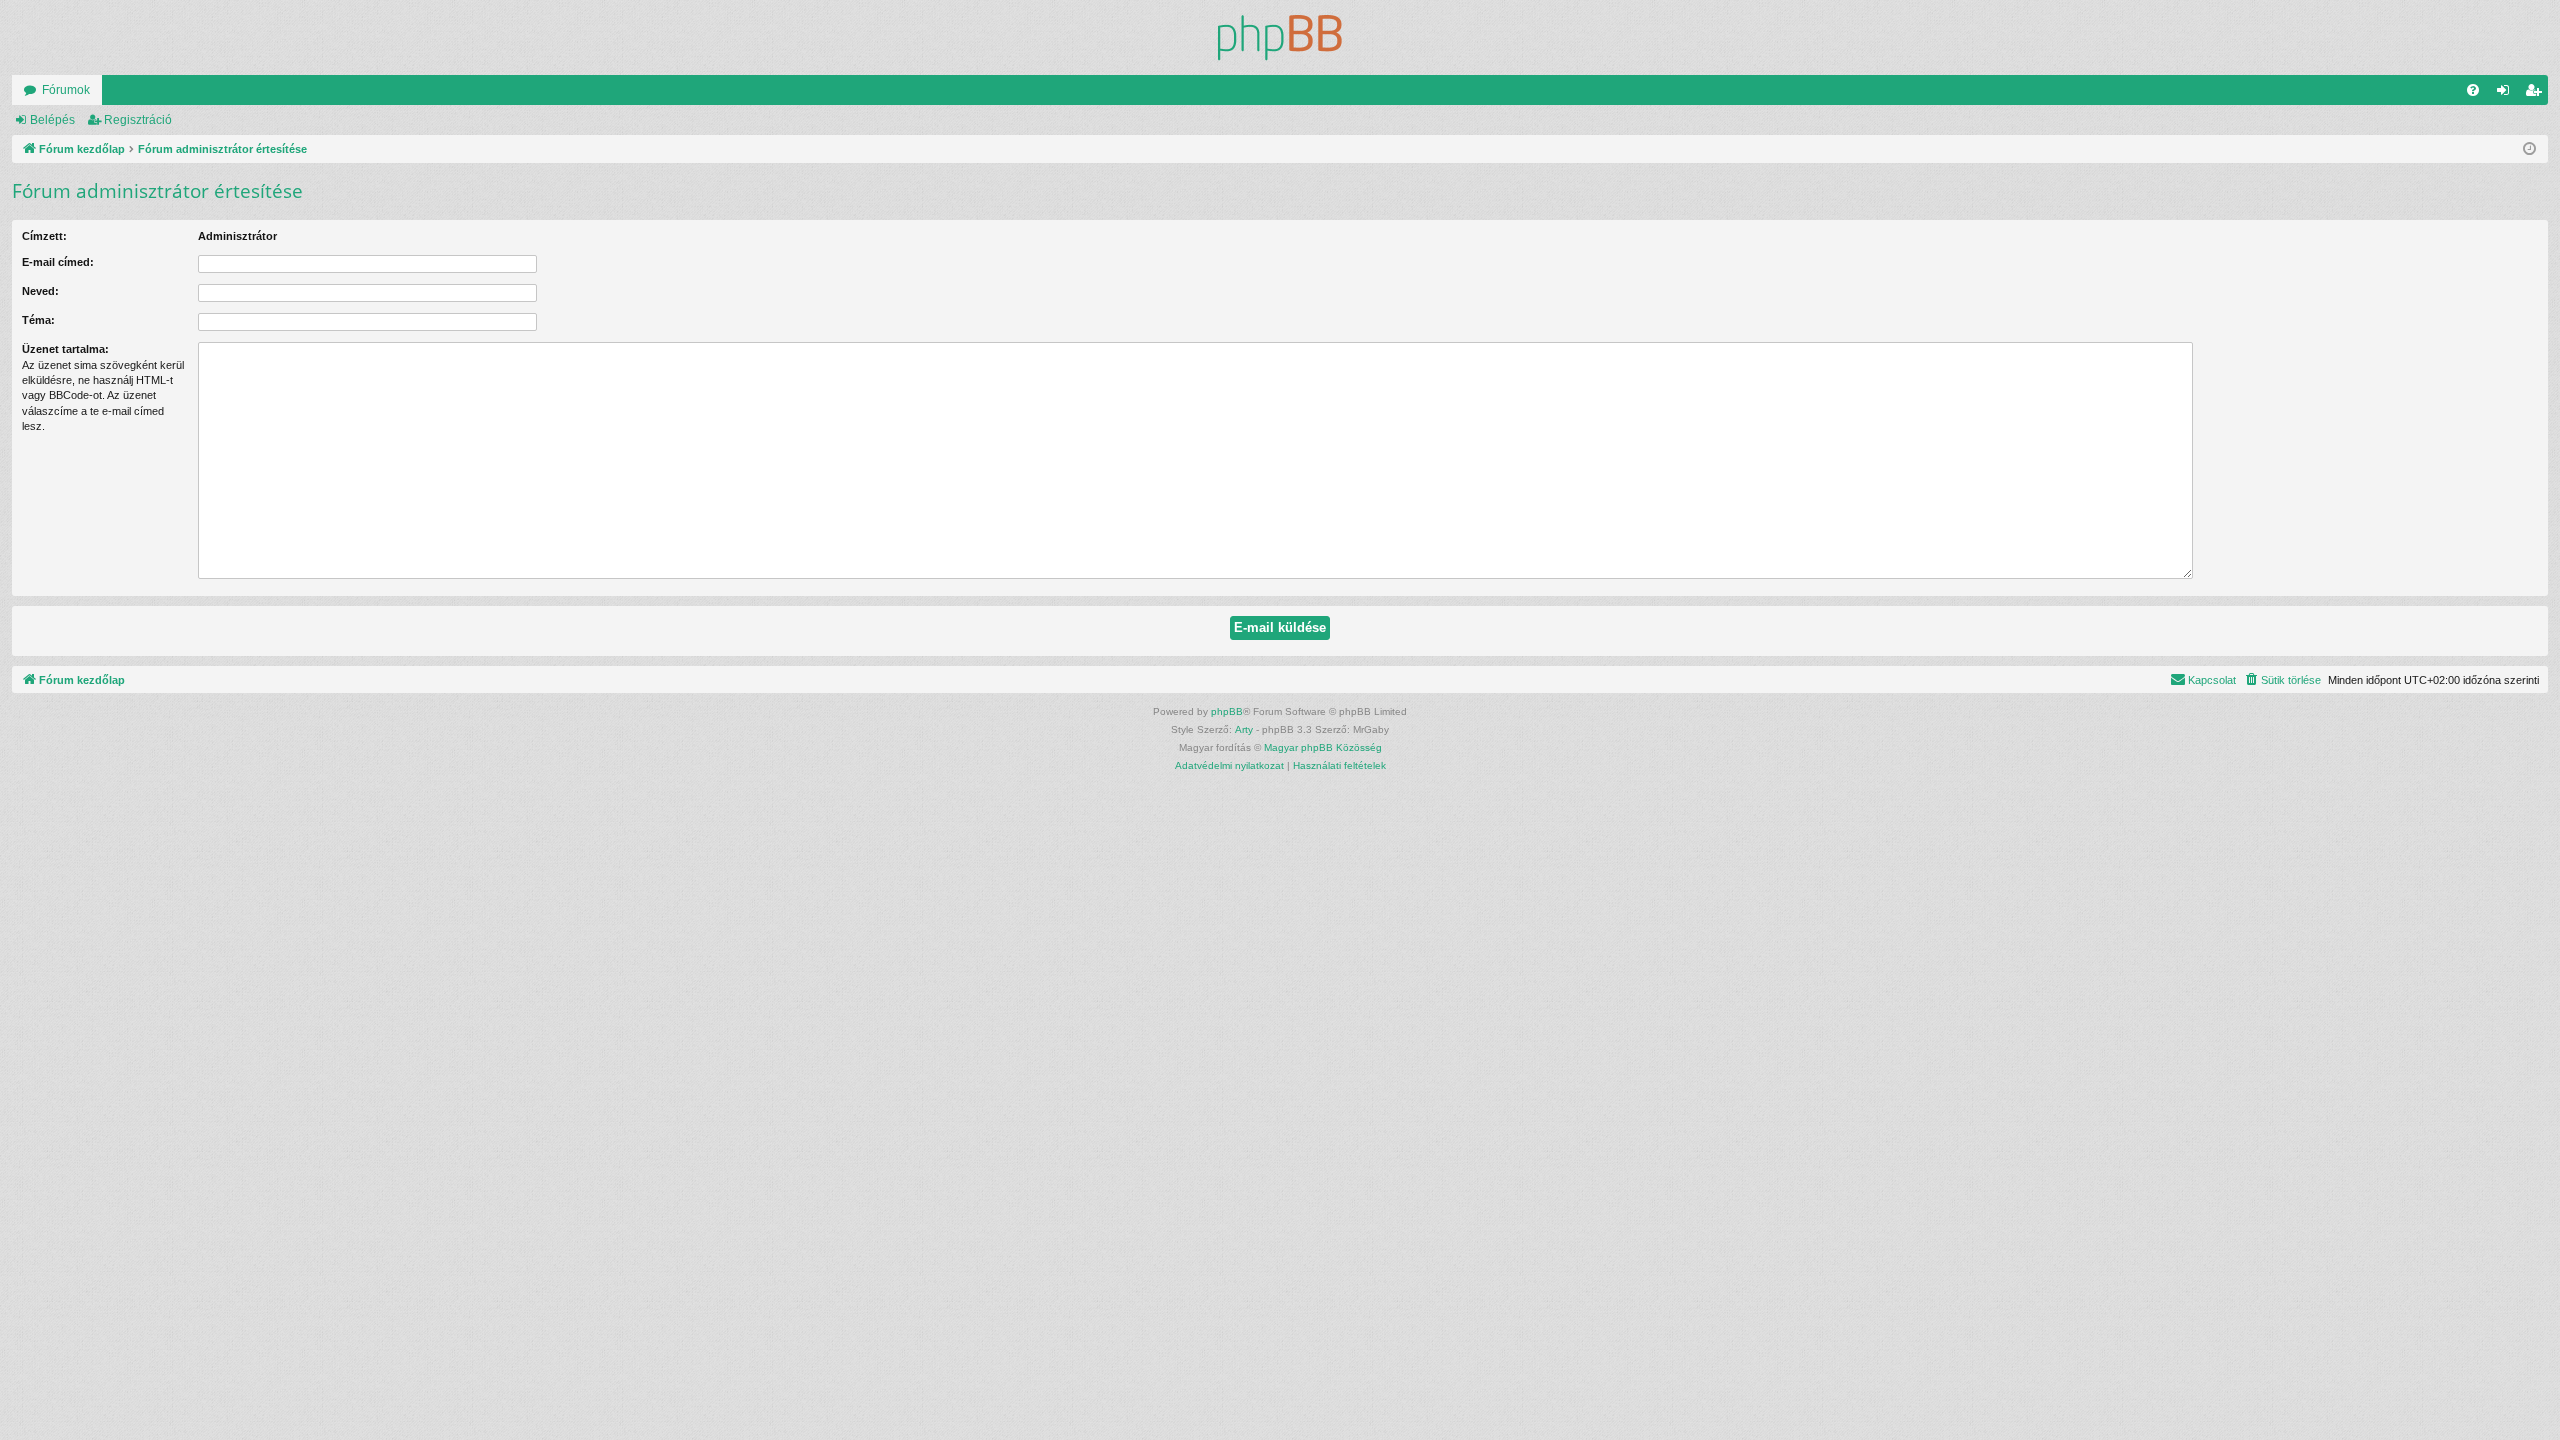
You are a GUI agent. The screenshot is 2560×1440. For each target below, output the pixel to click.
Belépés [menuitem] (2507, 94)
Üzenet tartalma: (65, 349)
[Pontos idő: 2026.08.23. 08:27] (2529, 149)
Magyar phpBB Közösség (1323, 747)
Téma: (38, 320)
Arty (1244, 729)
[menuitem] (2473, 90)
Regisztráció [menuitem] (2537, 94)
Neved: (40, 291)
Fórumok (66, 90)
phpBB (1227, 711)
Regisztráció (138, 120)
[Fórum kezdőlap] (1280, 37)
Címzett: (44, 236)
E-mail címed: (58, 262)
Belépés (52, 120)
